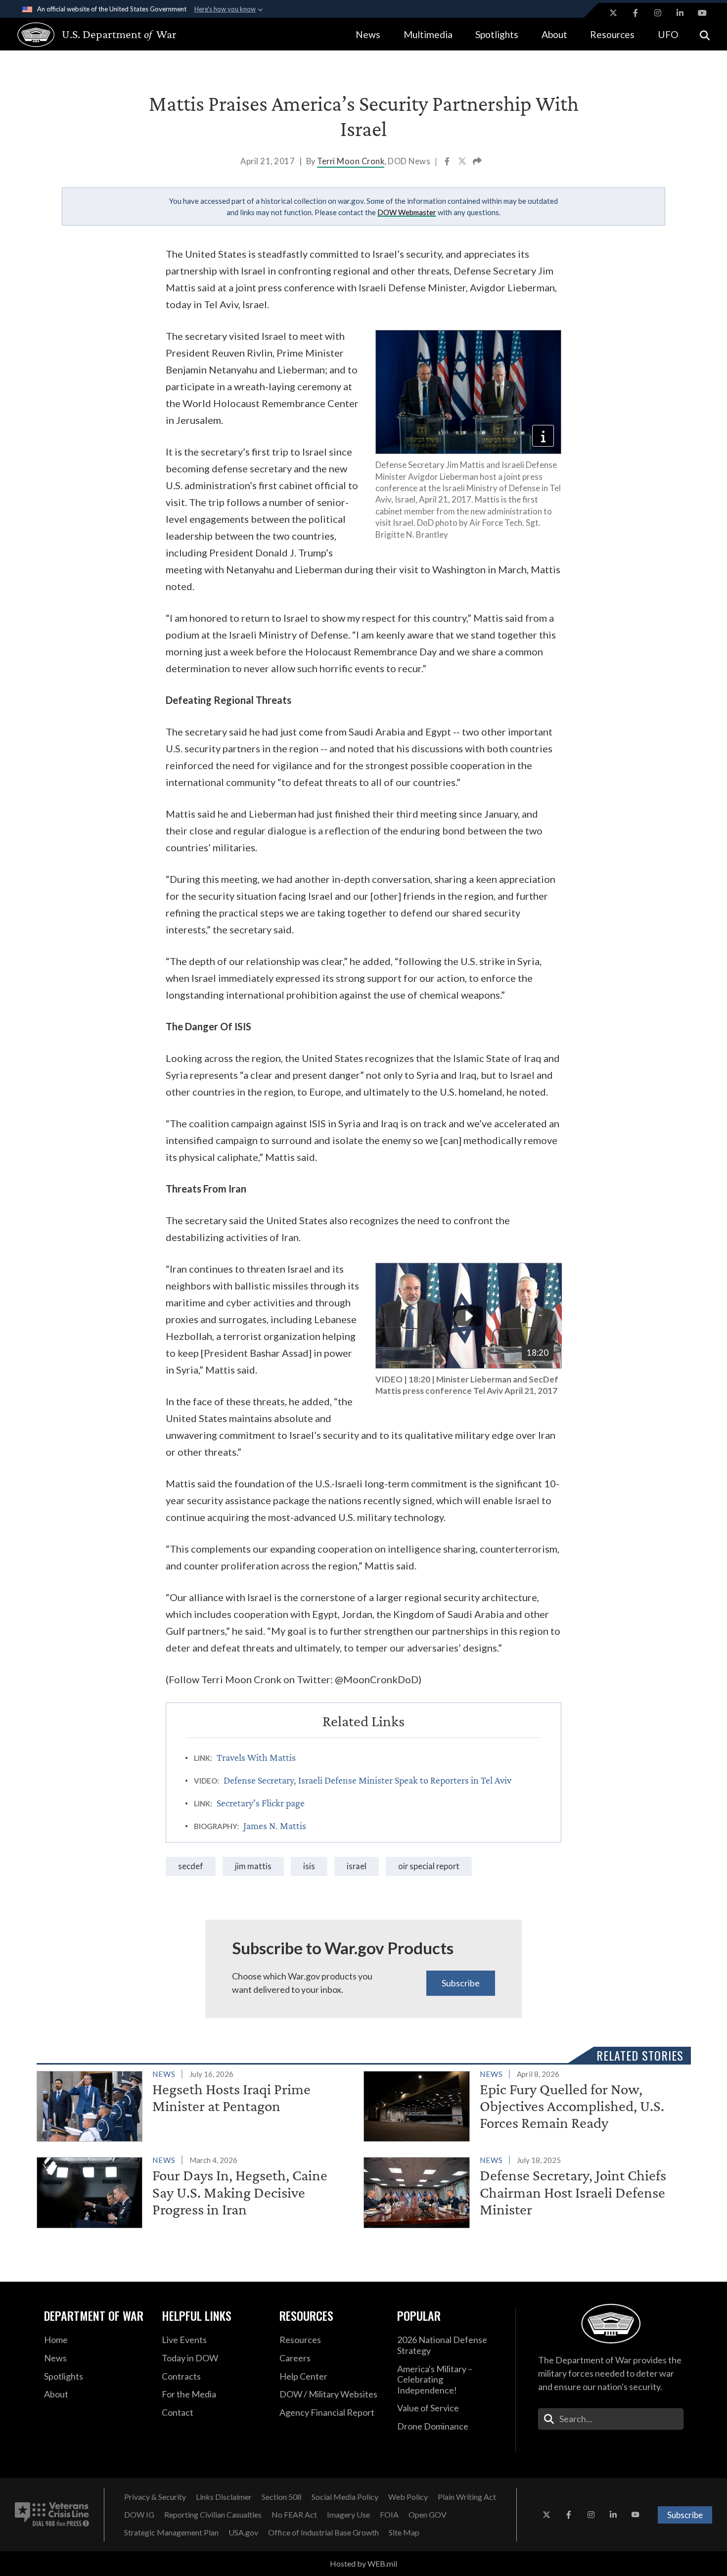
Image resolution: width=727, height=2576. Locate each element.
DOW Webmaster (407, 212)
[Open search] (705, 34)
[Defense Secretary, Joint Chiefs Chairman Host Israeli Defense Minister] (523, 2191)
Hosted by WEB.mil (363, 2563)
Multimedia (428, 34)
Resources (612, 34)
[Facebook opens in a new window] (636, 13)
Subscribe (461, 1983)
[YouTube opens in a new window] (702, 13)
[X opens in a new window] (613, 13)
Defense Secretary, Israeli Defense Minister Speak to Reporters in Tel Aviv (367, 1780)
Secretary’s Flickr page (261, 1803)
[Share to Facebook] (448, 162)
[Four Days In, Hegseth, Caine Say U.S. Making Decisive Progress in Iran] (196, 2191)
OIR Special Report (429, 1866)
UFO (668, 34)
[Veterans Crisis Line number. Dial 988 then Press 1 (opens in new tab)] (52, 2515)
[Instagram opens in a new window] (658, 13)
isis (309, 1866)
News (368, 34)
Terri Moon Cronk (351, 161)
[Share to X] (463, 162)
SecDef (191, 1866)
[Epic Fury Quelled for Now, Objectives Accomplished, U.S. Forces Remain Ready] (523, 2105)
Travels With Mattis (256, 1757)
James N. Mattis (275, 1826)
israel (357, 1866)
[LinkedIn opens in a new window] (680, 13)
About (554, 34)
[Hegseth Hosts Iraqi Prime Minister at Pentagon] (196, 2105)
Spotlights (497, 34)
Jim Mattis (253, 1866)
